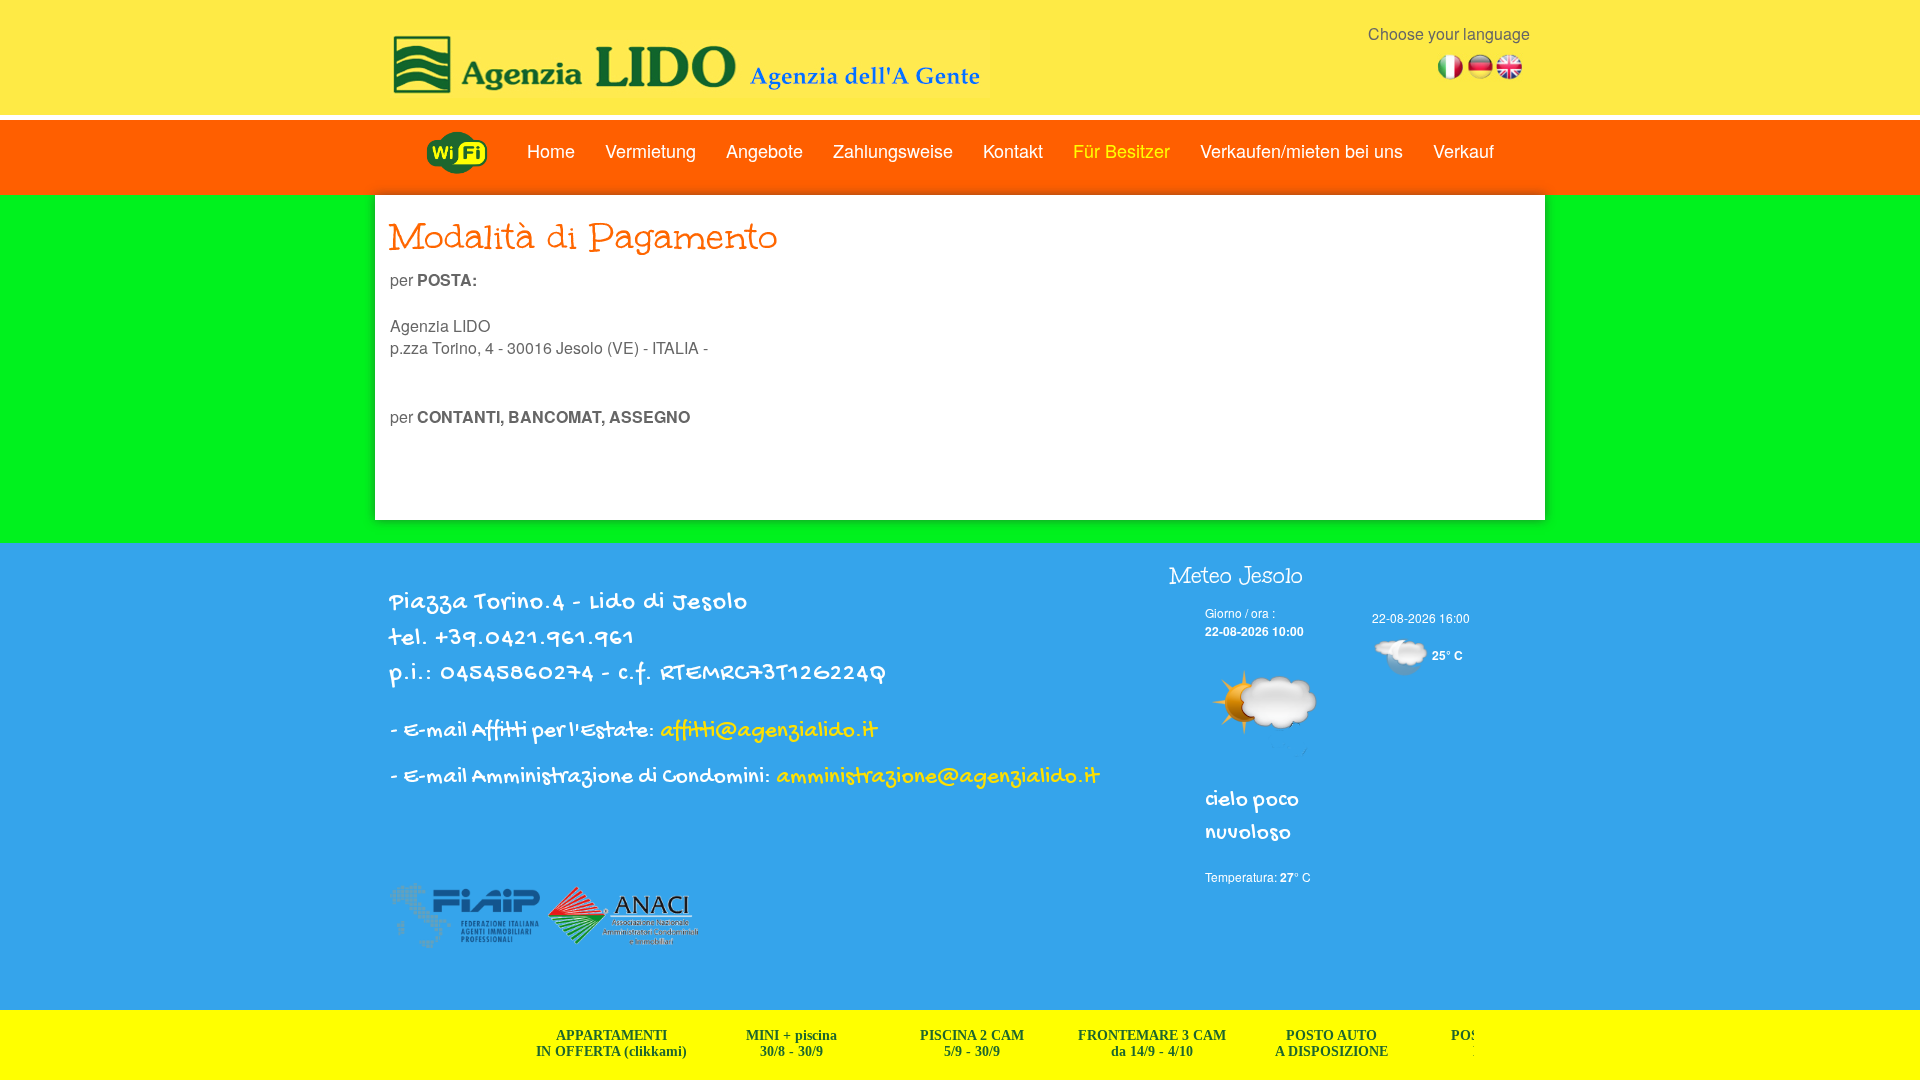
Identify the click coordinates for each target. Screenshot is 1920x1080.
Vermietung (650, 150)
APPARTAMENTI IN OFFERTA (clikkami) (586, 1043)
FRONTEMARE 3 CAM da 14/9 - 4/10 (1127, 1043)
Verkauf (1463, 150)
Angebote (764, 150)
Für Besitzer (1121, 150)
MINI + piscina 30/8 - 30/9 (766, 1043)
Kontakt (1013, 150)
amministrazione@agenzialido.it (937, 777)
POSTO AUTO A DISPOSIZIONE (1306, 1043)
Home (551, 150)
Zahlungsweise (893, 150)
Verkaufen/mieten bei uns (1301, 150)
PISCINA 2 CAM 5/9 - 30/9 (947, 1043)
